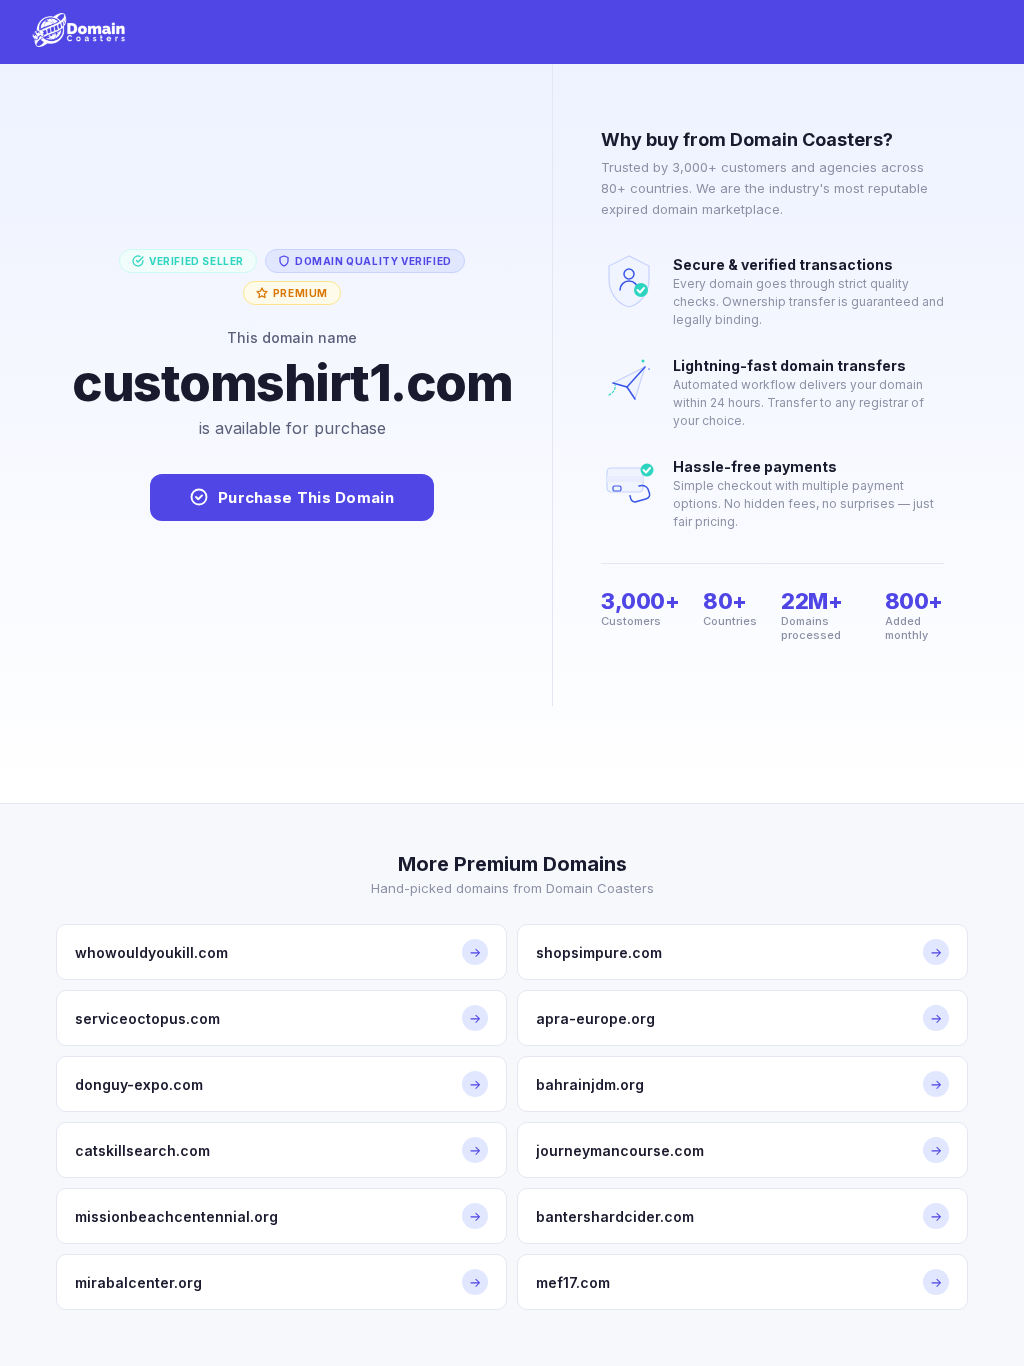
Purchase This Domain (306, 497)
